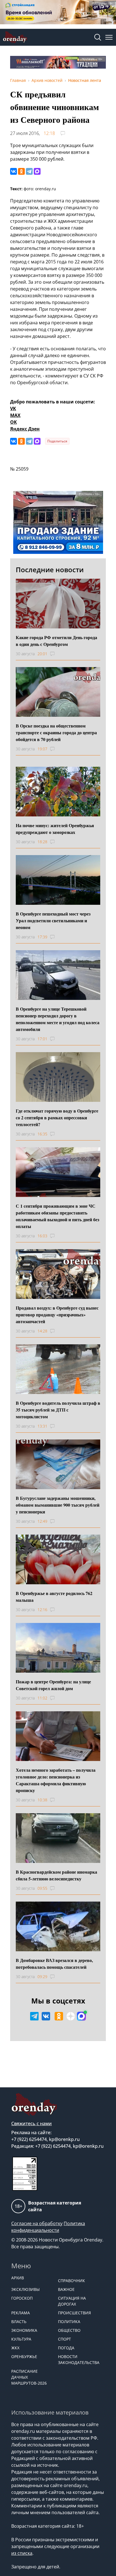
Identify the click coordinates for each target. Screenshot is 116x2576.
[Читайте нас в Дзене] (71, 2016)
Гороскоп (22, 2298)
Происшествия (74, 2313)
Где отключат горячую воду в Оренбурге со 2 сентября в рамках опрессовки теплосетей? (57, 1117)
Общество (69, 2330)
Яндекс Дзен (25, 429)
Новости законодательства (79, 2359)
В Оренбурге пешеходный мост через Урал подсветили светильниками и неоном (53, 920)
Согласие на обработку (37, 2223)
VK (13, 408)
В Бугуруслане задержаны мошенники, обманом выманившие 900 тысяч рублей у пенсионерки (58, 1505)
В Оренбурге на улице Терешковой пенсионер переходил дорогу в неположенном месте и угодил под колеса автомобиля (58, 1019)
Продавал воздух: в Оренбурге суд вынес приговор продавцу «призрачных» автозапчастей (57, 1315)
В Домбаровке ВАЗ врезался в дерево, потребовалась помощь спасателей (54, 1964)
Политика (69, 2322)
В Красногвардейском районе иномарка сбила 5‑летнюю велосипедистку (56, 1875)
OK (14, 422)
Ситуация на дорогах (72, 2301)
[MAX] (37, 171)
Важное (66, 2289)
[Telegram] (29, 171)
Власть (19, 2322)
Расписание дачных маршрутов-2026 (29, 2377)
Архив (18, 2278)
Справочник (72, 2281)
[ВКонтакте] (14, 171)
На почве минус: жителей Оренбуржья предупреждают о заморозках (55, 829)
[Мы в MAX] (81, 2016)
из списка (22, 2553)
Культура (21, 2339)
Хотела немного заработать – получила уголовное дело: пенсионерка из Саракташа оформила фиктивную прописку (56, 1780)
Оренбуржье (24, 2357)
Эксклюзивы (25, 2289)
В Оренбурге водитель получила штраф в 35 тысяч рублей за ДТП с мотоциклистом (58, 1410)
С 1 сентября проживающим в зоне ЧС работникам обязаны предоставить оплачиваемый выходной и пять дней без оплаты (57, 1216)
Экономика (24, 2330)
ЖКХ (15, 2348)
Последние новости (50, 570)
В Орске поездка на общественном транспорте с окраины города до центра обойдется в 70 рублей (56, 732)
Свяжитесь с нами (32, 2123)
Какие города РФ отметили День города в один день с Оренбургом (56, 641)
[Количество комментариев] (58, 654)
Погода (66, 2348)
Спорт (64, 2339)
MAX (15, 415)
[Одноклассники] (21, 171)
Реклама (21, 2313)
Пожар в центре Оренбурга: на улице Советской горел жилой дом (53, 1685)
